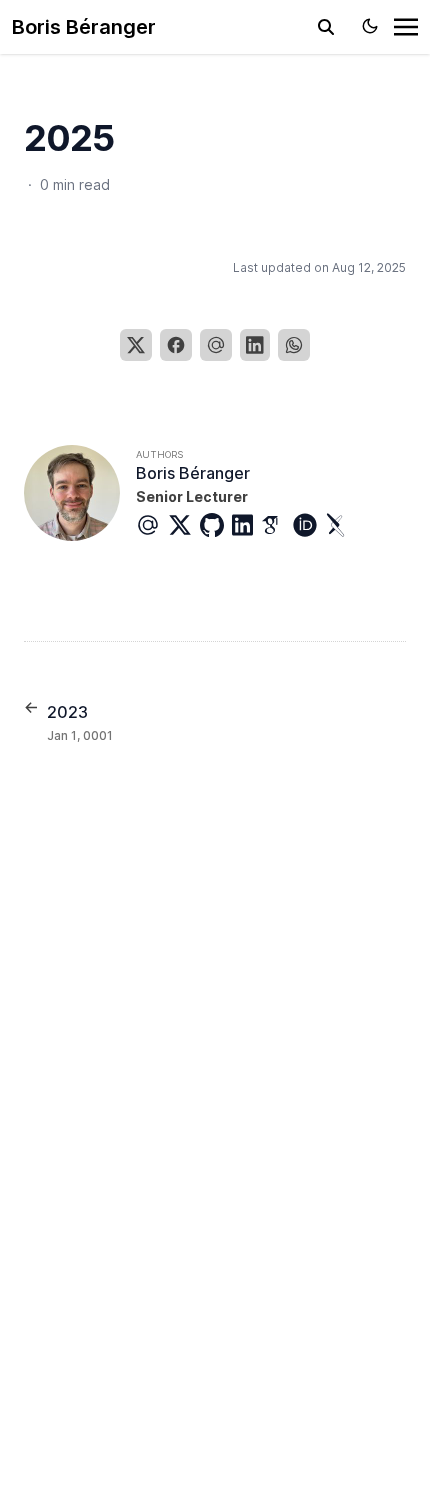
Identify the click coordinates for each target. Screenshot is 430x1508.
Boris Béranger (84, 27)
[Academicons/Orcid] (309, 525)
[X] (136, 345)
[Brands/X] (184, 525)
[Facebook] (176, 345)
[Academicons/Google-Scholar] (277, 525)
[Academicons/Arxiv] (341, 525)
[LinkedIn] (255, 345)
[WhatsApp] (294, 345)
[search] (326, 27)
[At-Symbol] (152, 525)
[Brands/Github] (216, 525)
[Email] (216, 345)
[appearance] (370, 26)
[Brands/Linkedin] (246, 525)
